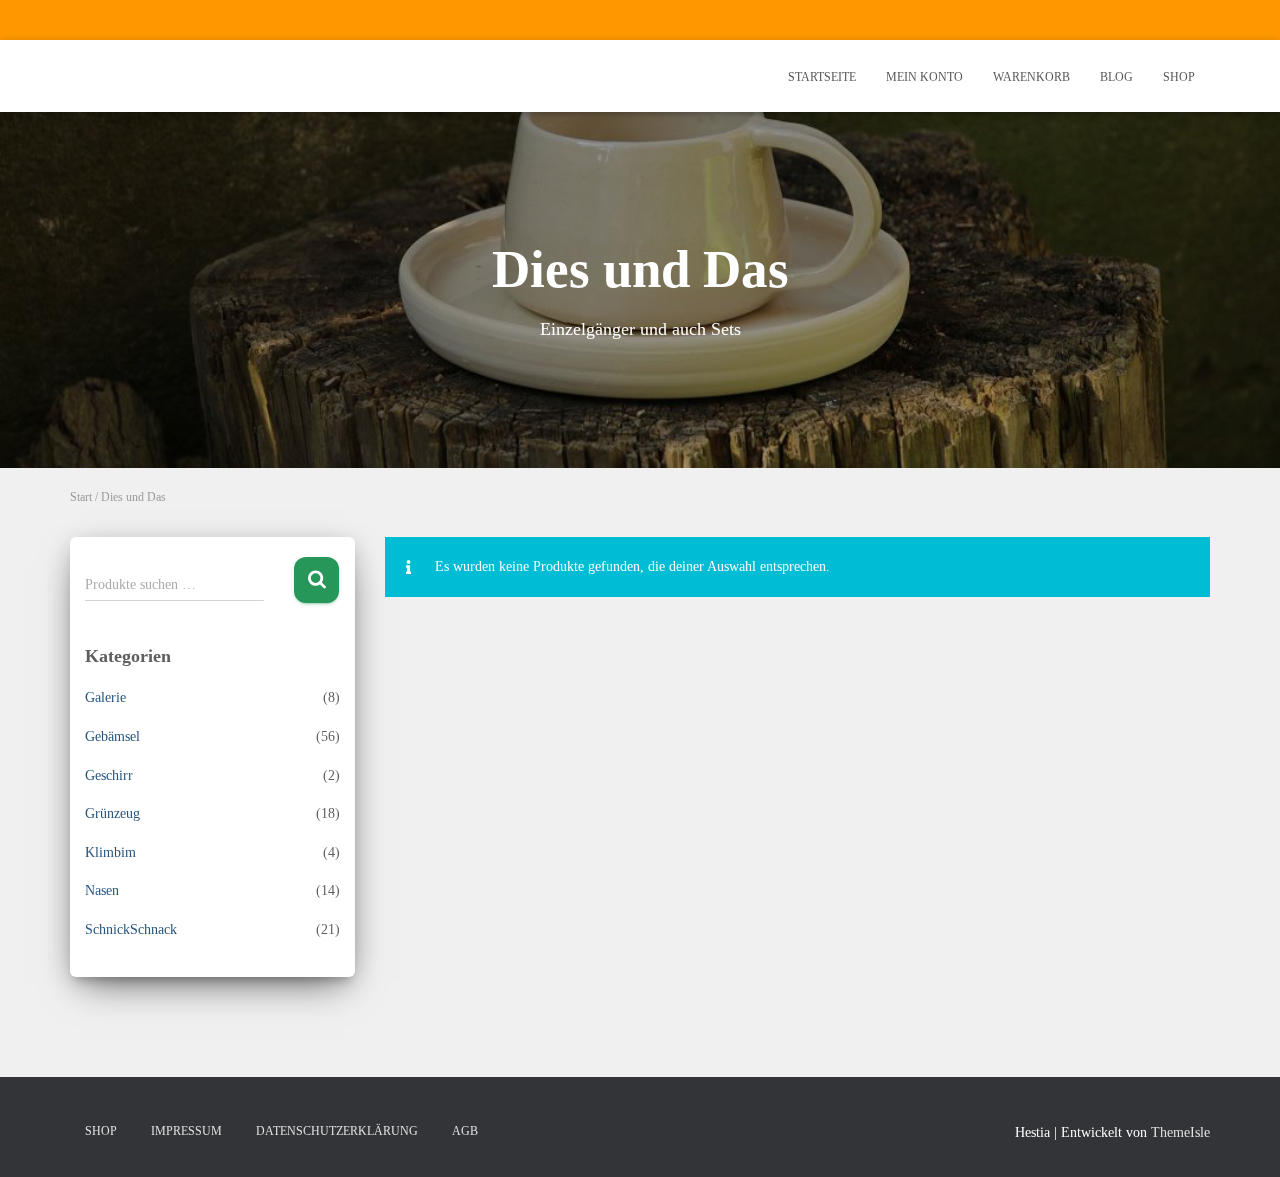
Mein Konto (924, 77)
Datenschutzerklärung (337, 1131)
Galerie (105, 697)
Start (81, 497)
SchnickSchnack (131, 929)
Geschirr (109, 775)
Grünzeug (112, 813)
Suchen (316, 580)
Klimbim (110, 852)
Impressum (186, 1131)
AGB (465, 1131)
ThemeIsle (1180, 1132)
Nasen (102, 890)
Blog (1116, 77)
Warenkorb (1031, 77)
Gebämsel (112, 736)
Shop (1179, 77)
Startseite (822, 77)
